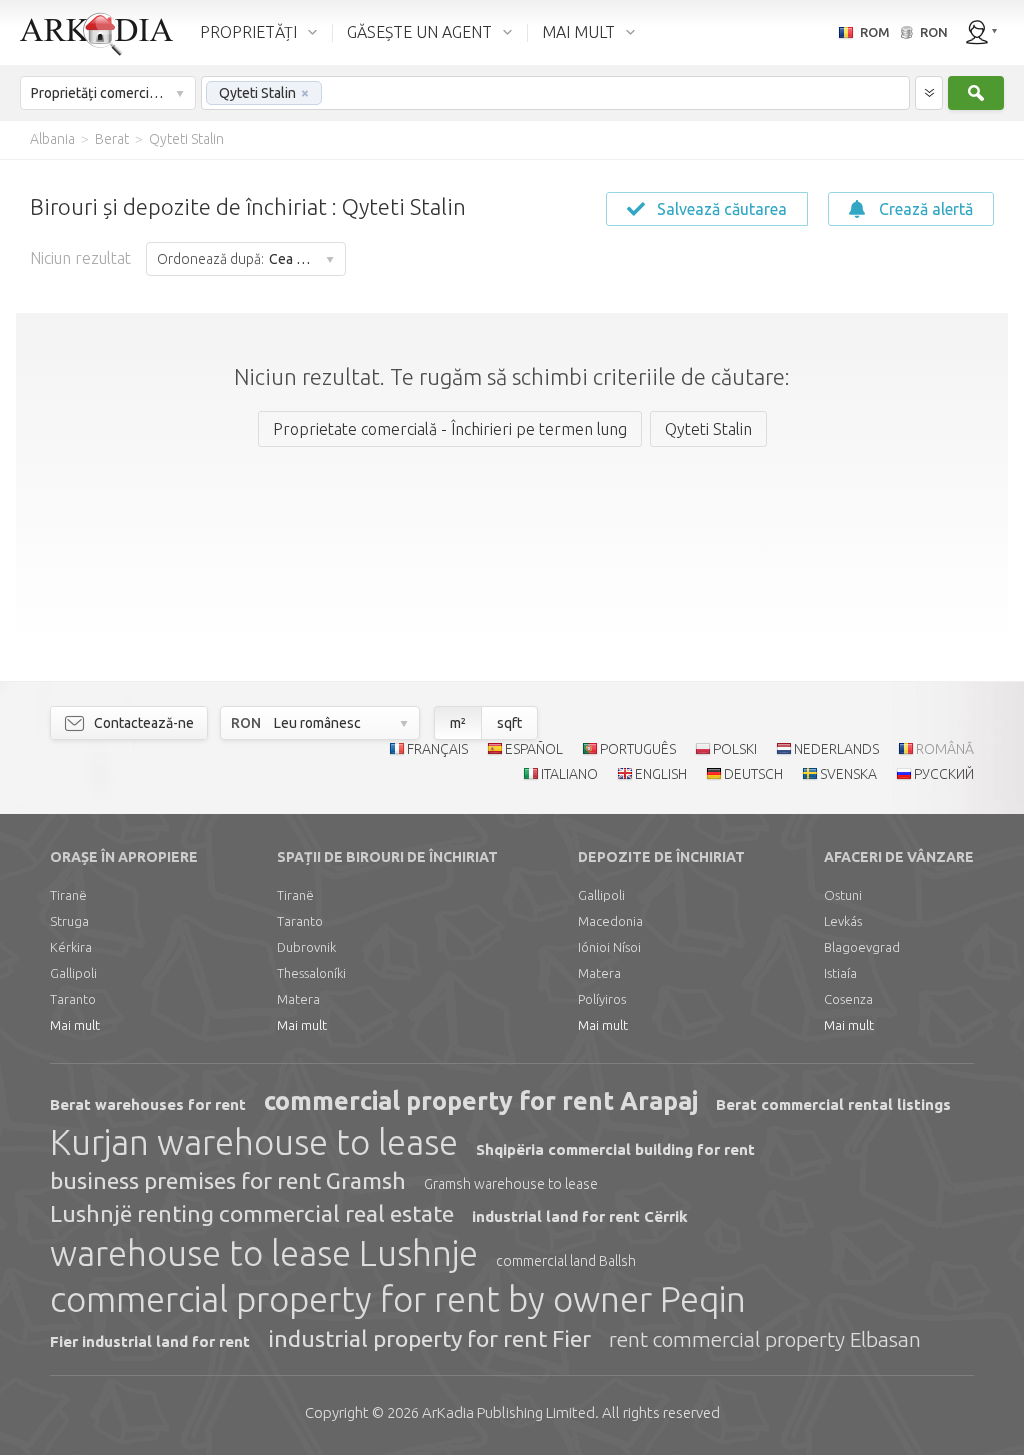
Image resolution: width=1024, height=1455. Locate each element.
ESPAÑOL (534, 749)
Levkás (843, 921)
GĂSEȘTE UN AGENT (419, 32)
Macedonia (610, 921)
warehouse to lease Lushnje (264, 1253)
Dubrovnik (306, 947)
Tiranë (68, 895)
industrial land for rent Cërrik (580, 1216)
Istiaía (840, 973)
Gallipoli (73, 973)
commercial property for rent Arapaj (481, 1101)
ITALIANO (569, 774)
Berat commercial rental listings (833, 1104)
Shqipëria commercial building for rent (615, 1149)
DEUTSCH (753, 774)
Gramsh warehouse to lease (511, 1184)
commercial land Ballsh (566, 1261)
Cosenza (848, 999)
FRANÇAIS (437, 749)
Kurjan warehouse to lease (254, 1142)
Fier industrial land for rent (150, 1341)
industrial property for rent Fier (429, 1338)
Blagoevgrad (862, 947)
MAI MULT (578, 32)
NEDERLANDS (836, 749)
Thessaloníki (311, 973)
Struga (69, 921)
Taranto (73, 999)
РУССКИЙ (944, 774)
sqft (509, 723)
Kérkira (71, 947)
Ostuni (843, 895)
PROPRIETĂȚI (248, 32)
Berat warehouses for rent (148, 1104)
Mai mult (75, 1025)
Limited (508, 1412)
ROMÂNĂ (945, 749)
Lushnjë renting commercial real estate (252, 1213)
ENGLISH (661, 774)
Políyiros (602, 999)
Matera (298, 999)
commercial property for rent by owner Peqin (398, 1299)
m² (458, 723)
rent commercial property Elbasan (765, 1339)
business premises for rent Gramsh (228, 1180)
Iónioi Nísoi (609, 947)
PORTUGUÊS (638, 749)
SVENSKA (848, 774)
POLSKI (735, 749)
